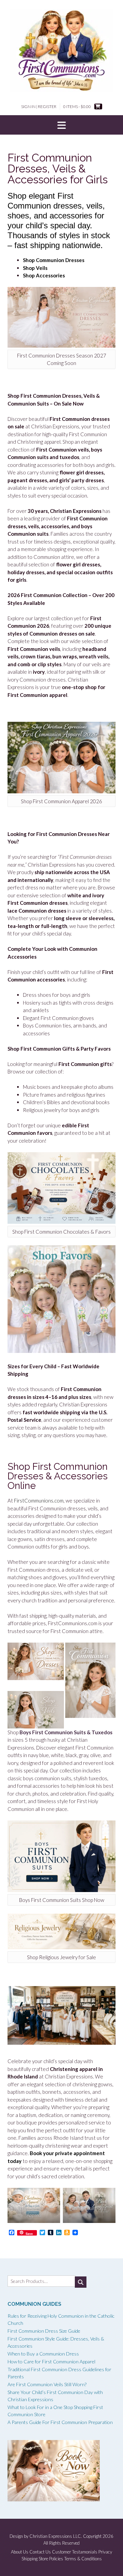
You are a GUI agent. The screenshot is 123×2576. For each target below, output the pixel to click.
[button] (61, 125)
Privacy (105, 2552)
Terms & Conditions (83, 2559)
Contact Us (40, 2552)
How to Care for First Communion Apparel (51, 2361)
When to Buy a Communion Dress (43, 2354)
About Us (20, 2552)
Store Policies (51, 2559)
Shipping (30, 2559)
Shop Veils (35, 268)
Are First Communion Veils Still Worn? (47, 2384)
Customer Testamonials (75, 2552)
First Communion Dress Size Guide (44, 2331)
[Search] (81, 2282)
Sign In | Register (39, 106)
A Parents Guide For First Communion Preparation (60, 2422)
